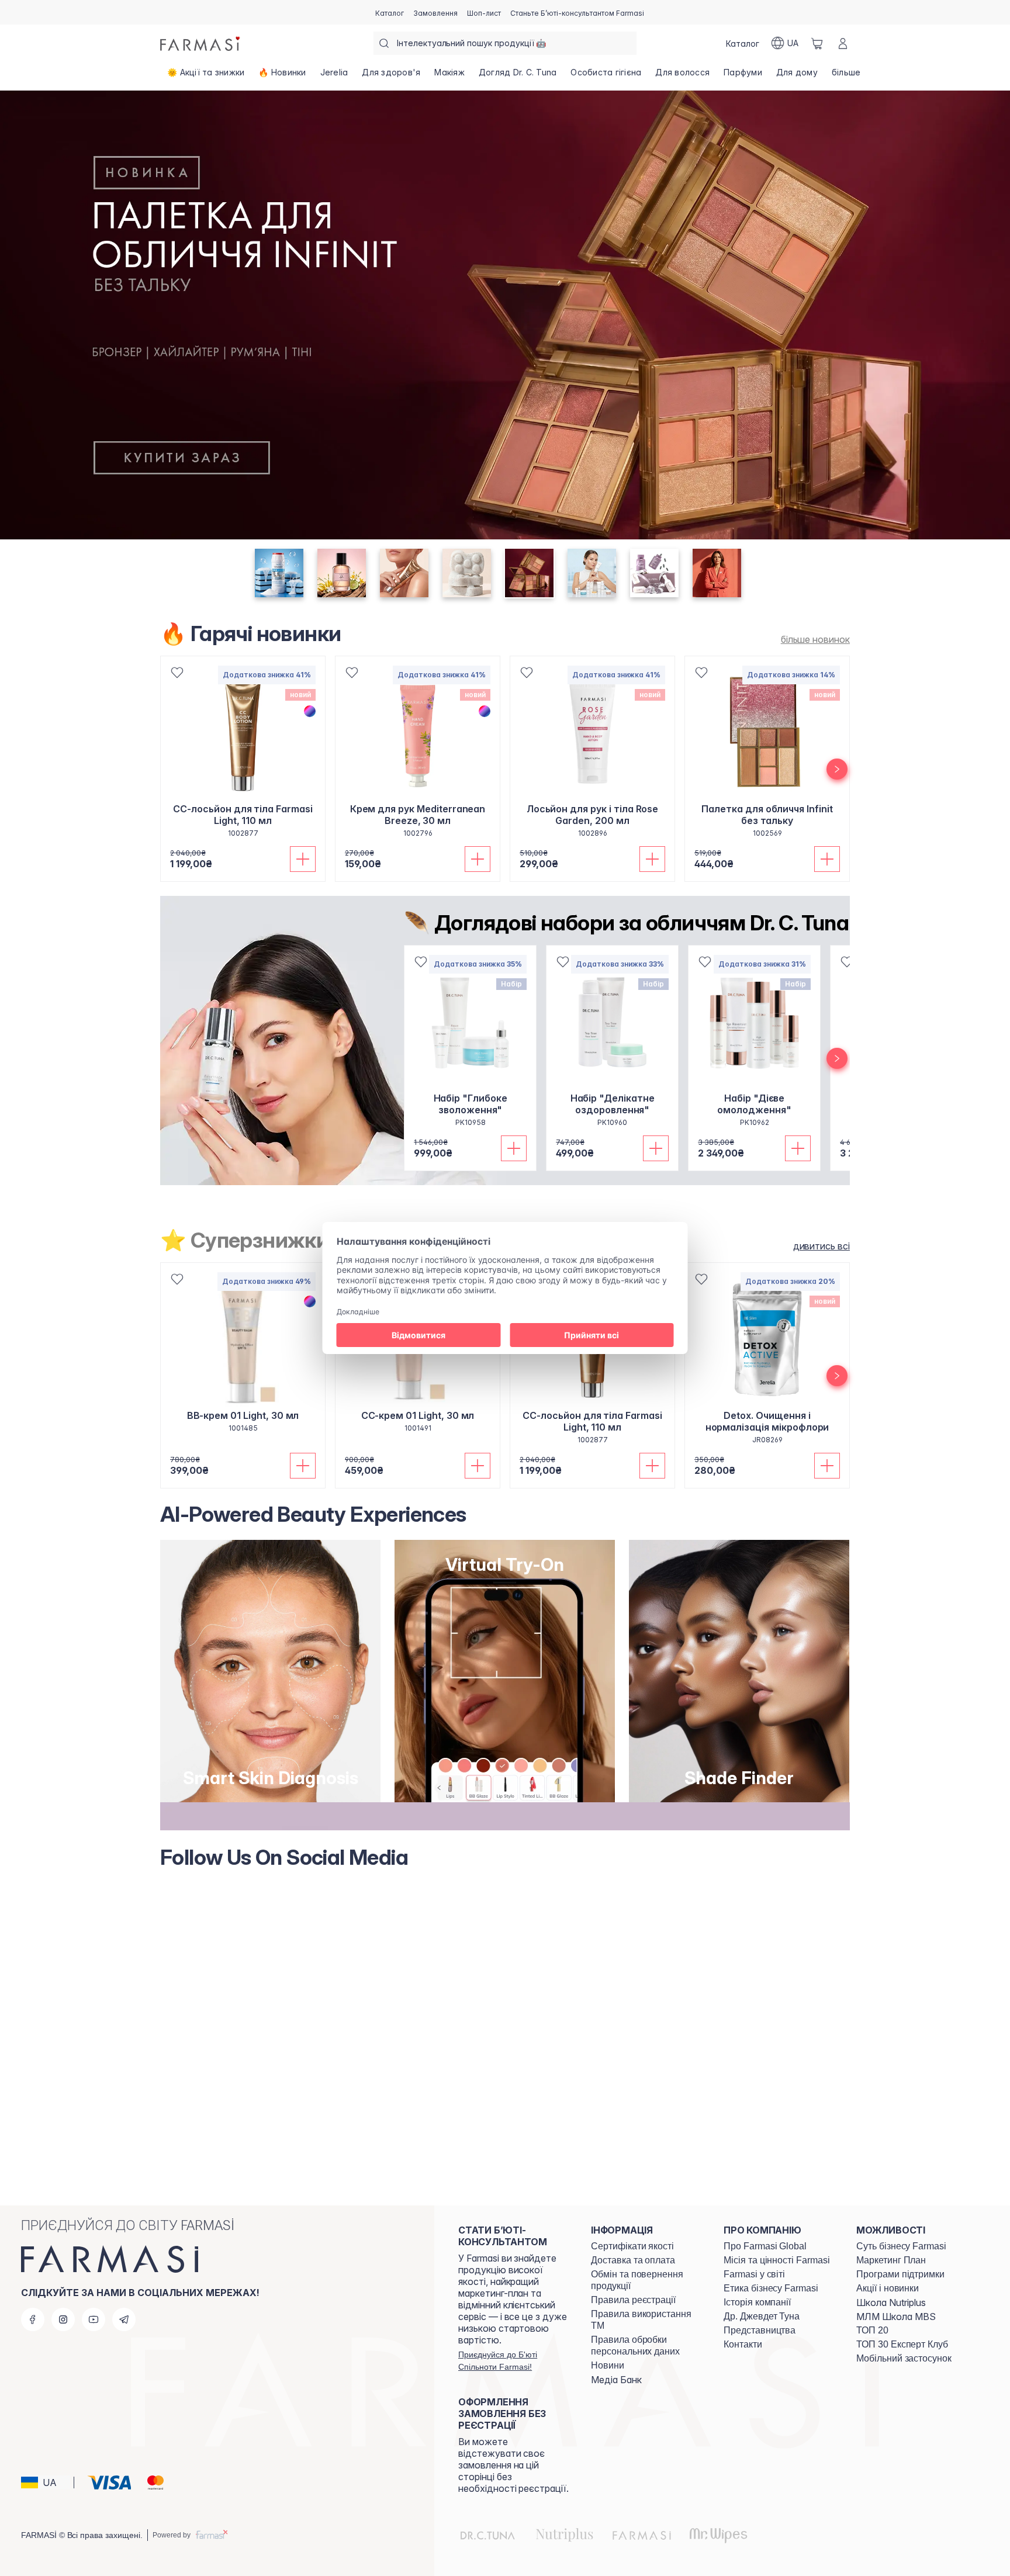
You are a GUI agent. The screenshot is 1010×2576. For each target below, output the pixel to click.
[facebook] (33, 2319)
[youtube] (94, 2319)
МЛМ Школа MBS (896, 2317)
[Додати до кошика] (303, 859)
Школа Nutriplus (891, 2303)
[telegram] (124, 2319)
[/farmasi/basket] (817, 43)
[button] (46, 2482)
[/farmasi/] (201, 43)
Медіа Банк (616, 2380)
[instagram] (63, 2319)
